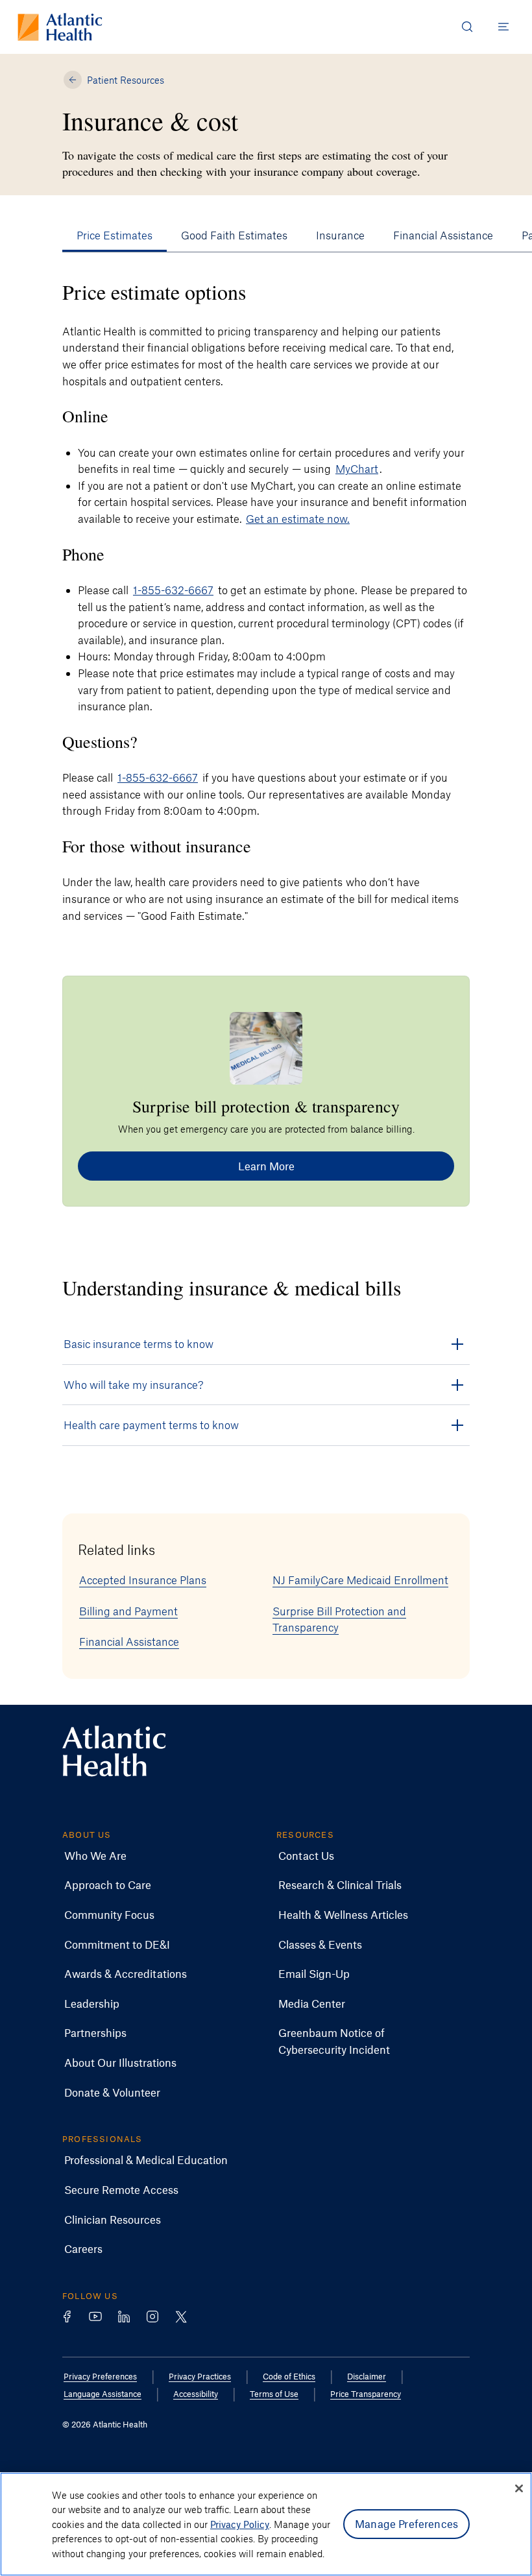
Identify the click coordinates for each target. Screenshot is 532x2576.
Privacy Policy (240, 2524)
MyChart (357, 468)
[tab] (115, 235)
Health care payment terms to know (151, 1425)
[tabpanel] (266, 601)
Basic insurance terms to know (139, 1343)
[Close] (519, 2488)
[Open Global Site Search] (467, 27)
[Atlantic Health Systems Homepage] (60, 27)
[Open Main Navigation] (503, 27)
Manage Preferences (406, 2523)
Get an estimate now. (298, 518)
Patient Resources (126, 80)
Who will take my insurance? (134, 1384)
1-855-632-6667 (173, 590)
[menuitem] (95, 1856)
